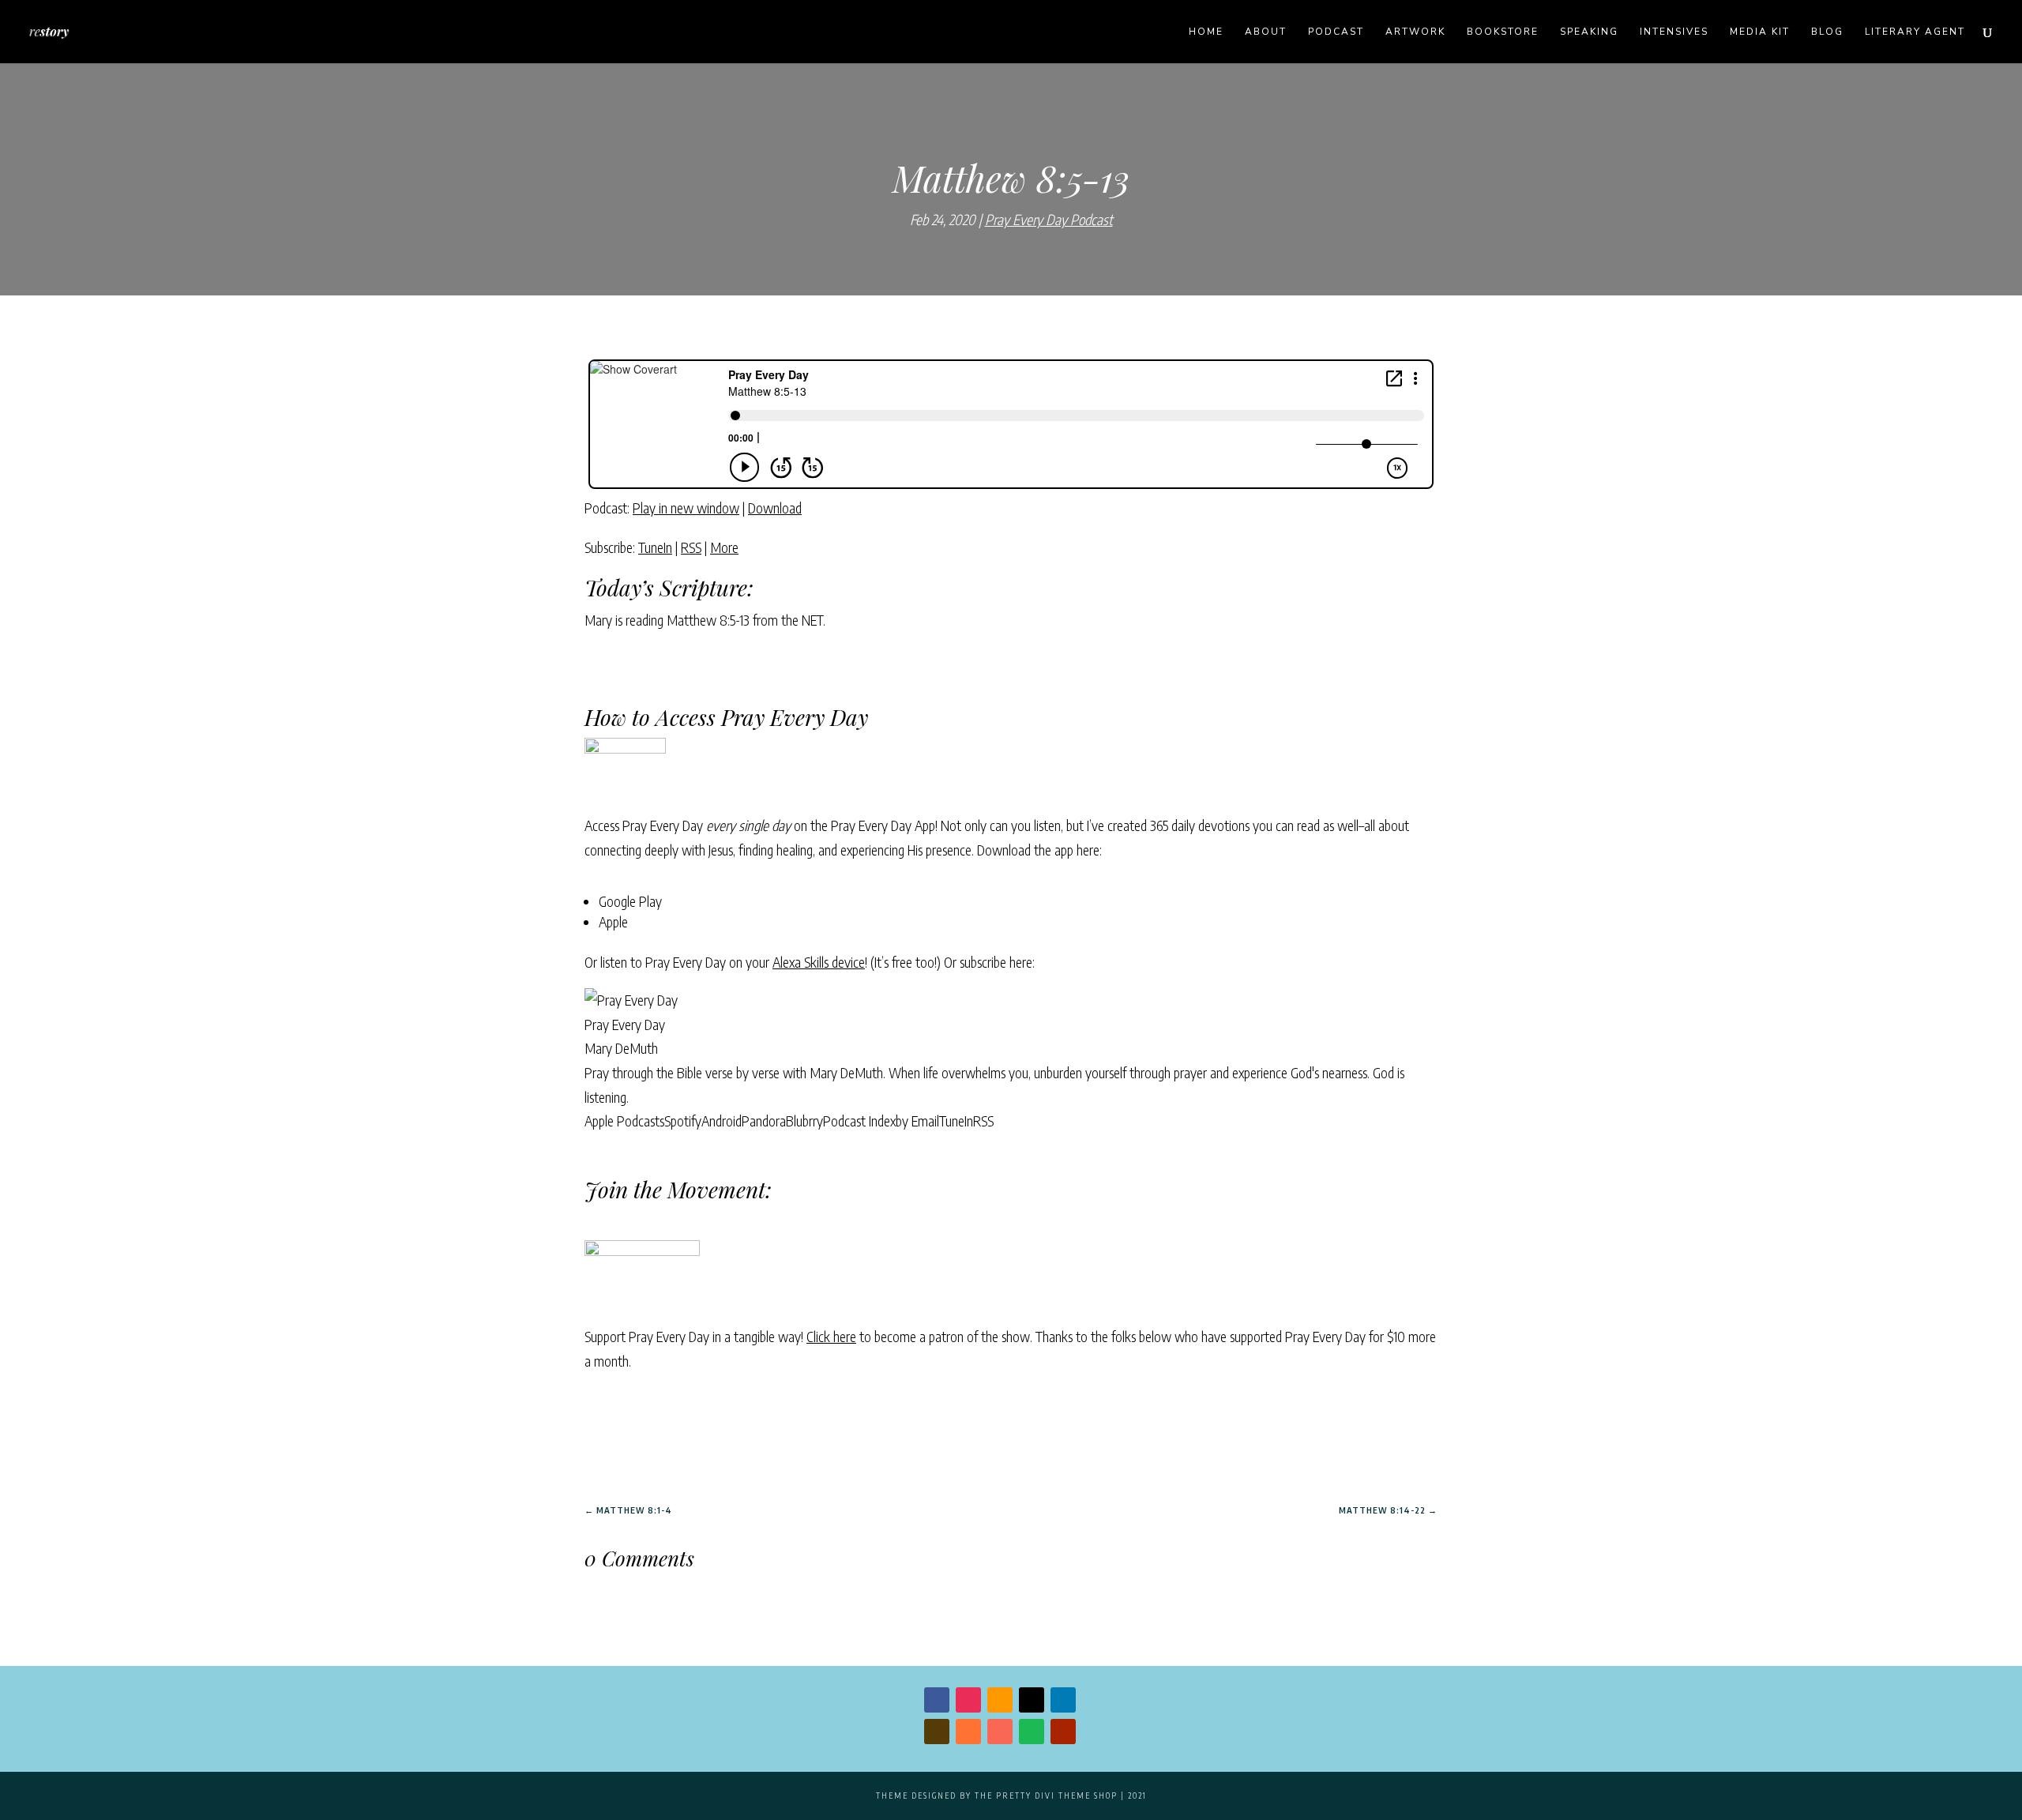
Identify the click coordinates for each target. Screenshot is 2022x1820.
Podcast (1336, 32)
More (724, 547)
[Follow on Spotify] (1032, 1732)
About (1266, 32)
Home (1206, 32)
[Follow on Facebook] (937, 1700)
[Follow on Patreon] (1000, 1732)
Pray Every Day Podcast (1049, 219)
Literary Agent (1915, 32)
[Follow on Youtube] (1063, 1732)
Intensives (1674, 32)
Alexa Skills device (819, 962)
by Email (917, 1121)
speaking (1589, 32)
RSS (691, 547)
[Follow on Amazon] (1000, 1700)
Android (722, 1121)
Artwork (1415, 32)
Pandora (764, 1121)
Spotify (683, 1121)
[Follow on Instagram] (968, 1700)
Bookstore (1503, 32)
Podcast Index (859, 1121)
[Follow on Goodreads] (937, 1732)
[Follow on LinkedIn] (1063, 1700)
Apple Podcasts (624, 1121)
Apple (613, 921)
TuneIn (655, 547)
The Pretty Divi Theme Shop (1046, 1796)
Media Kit (1760, 32)
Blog (1827, 32)
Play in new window (686, 508)
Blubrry (804, 1121)
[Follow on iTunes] (968, 1732)
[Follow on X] (1032, 1700)
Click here (831, 1336)
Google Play (630, 901)
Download (775, 508)
